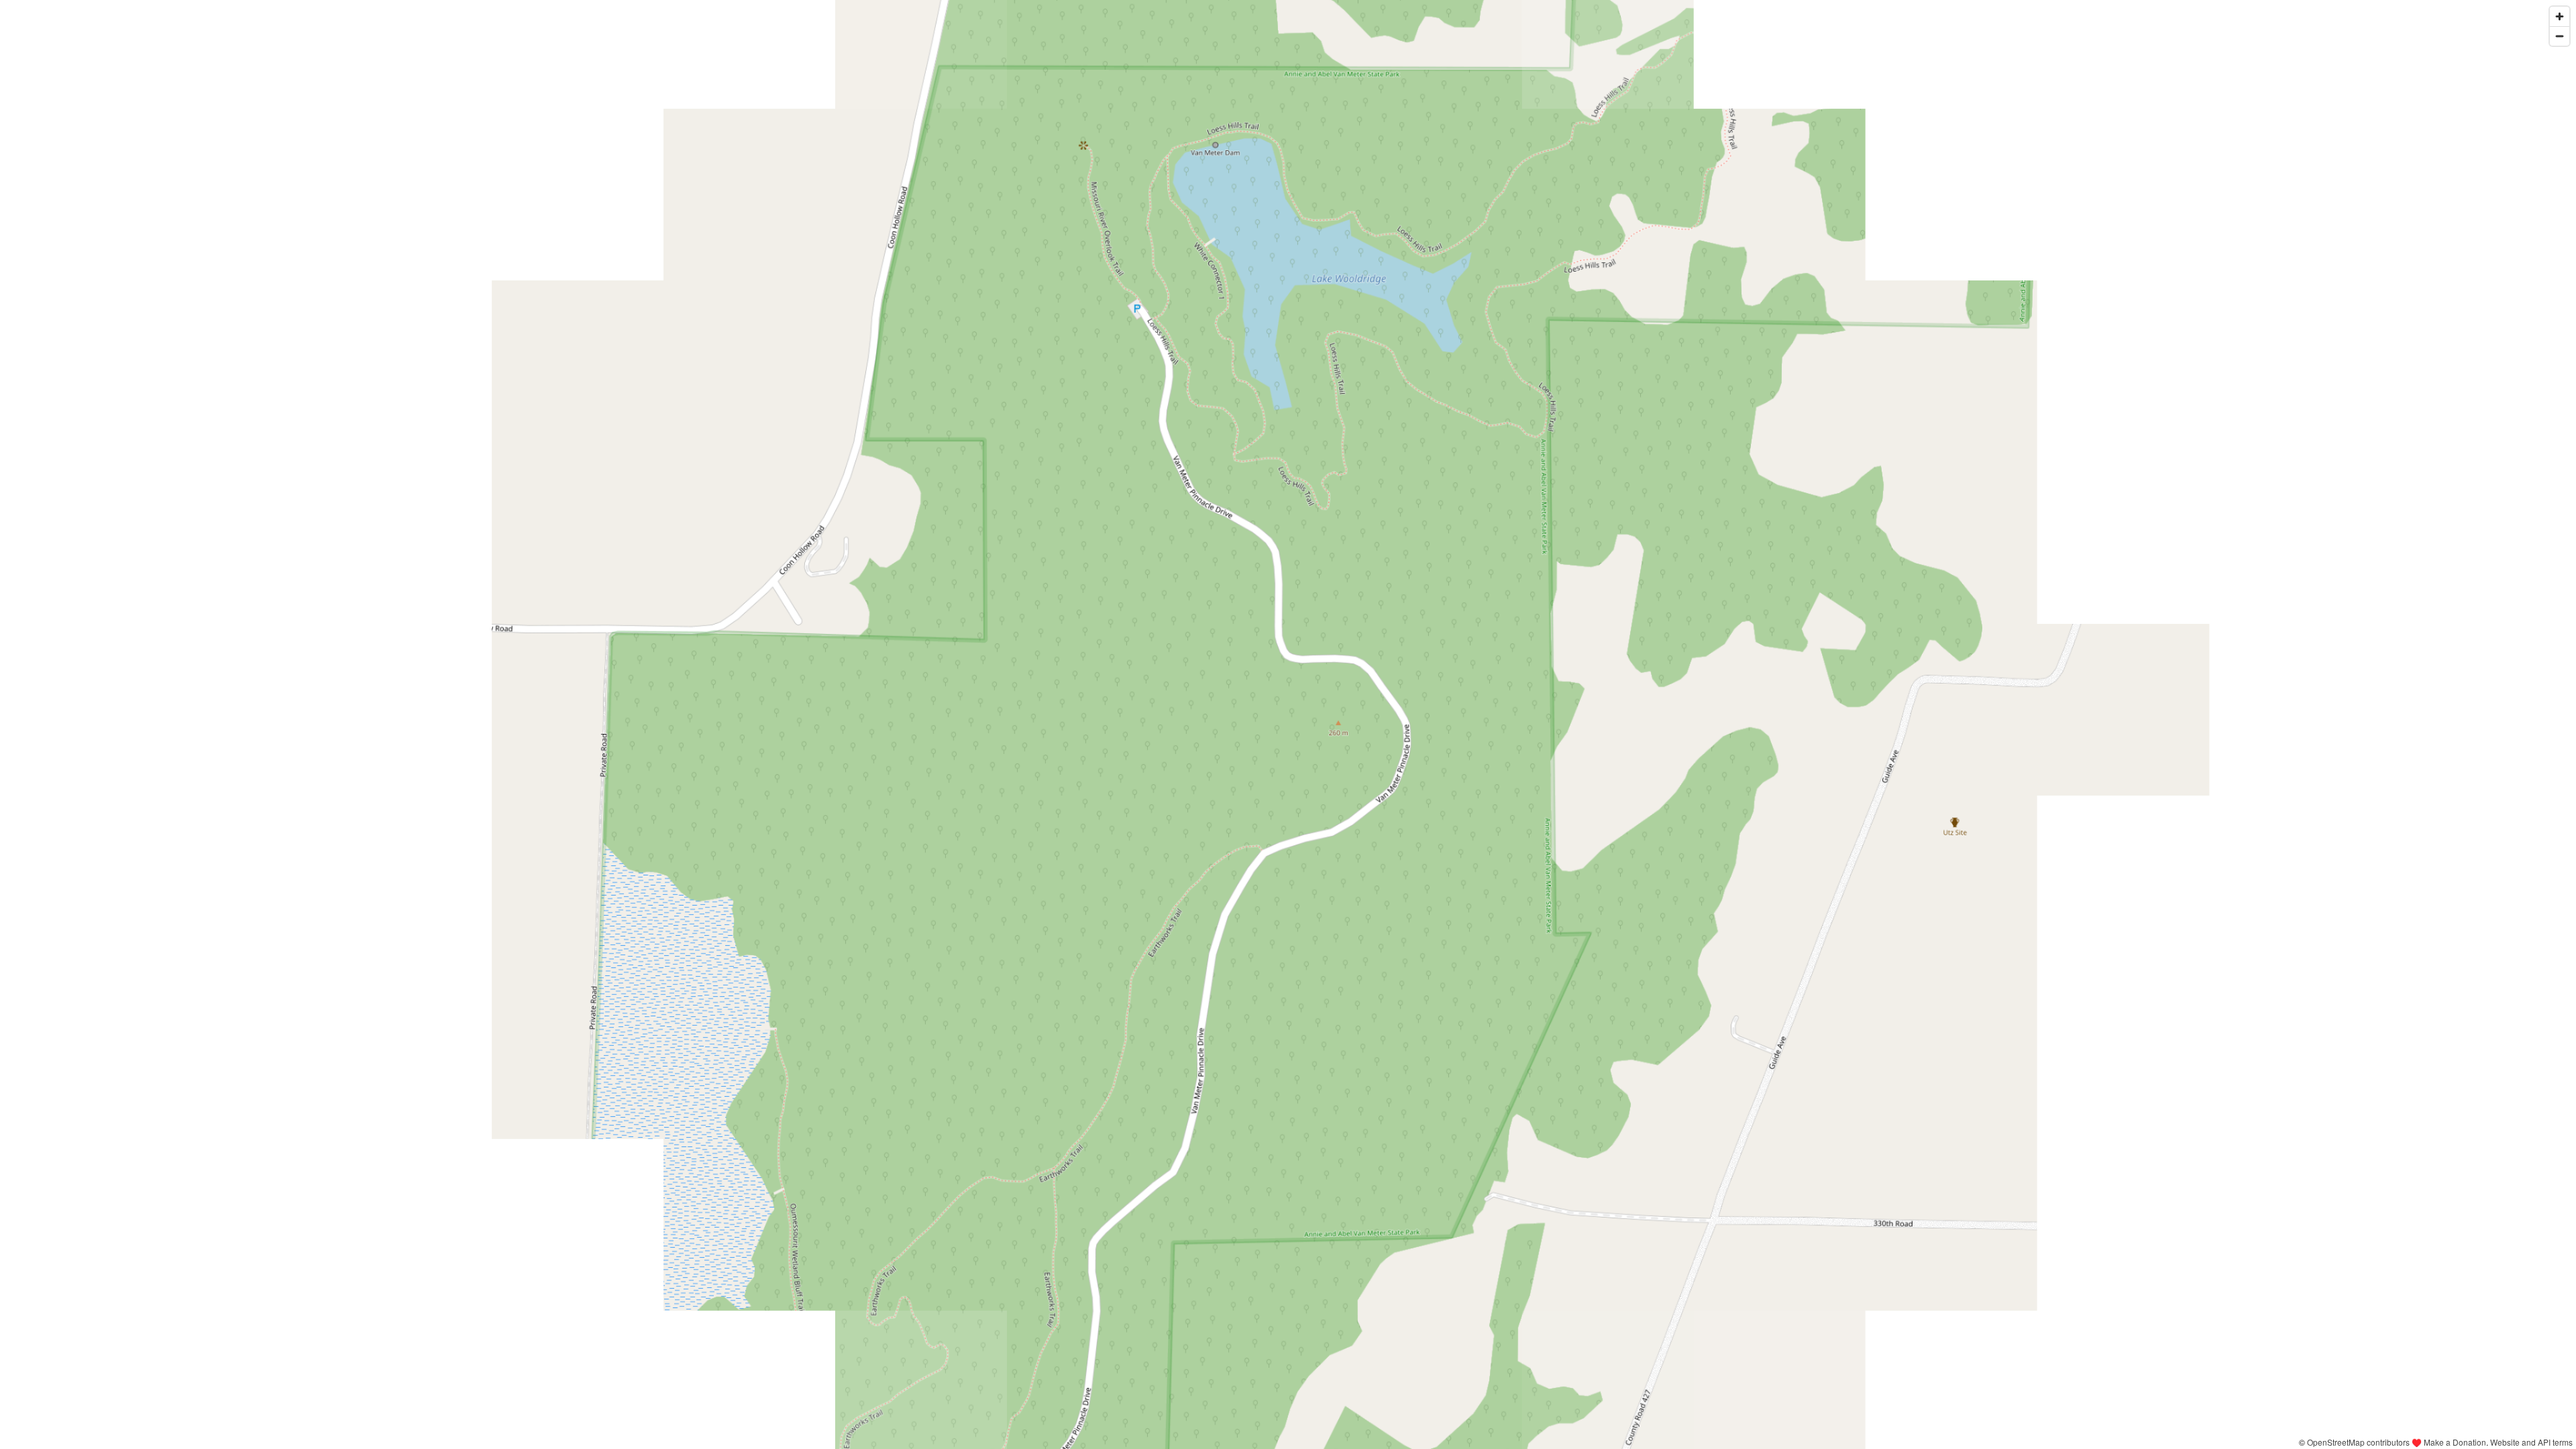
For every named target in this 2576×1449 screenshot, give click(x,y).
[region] (1288, 724)
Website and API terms (2531, 1442)
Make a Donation (2455, 1442)
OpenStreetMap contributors (2358, 1442)
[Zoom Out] (2560, 36)
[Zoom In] (2560, 16)
